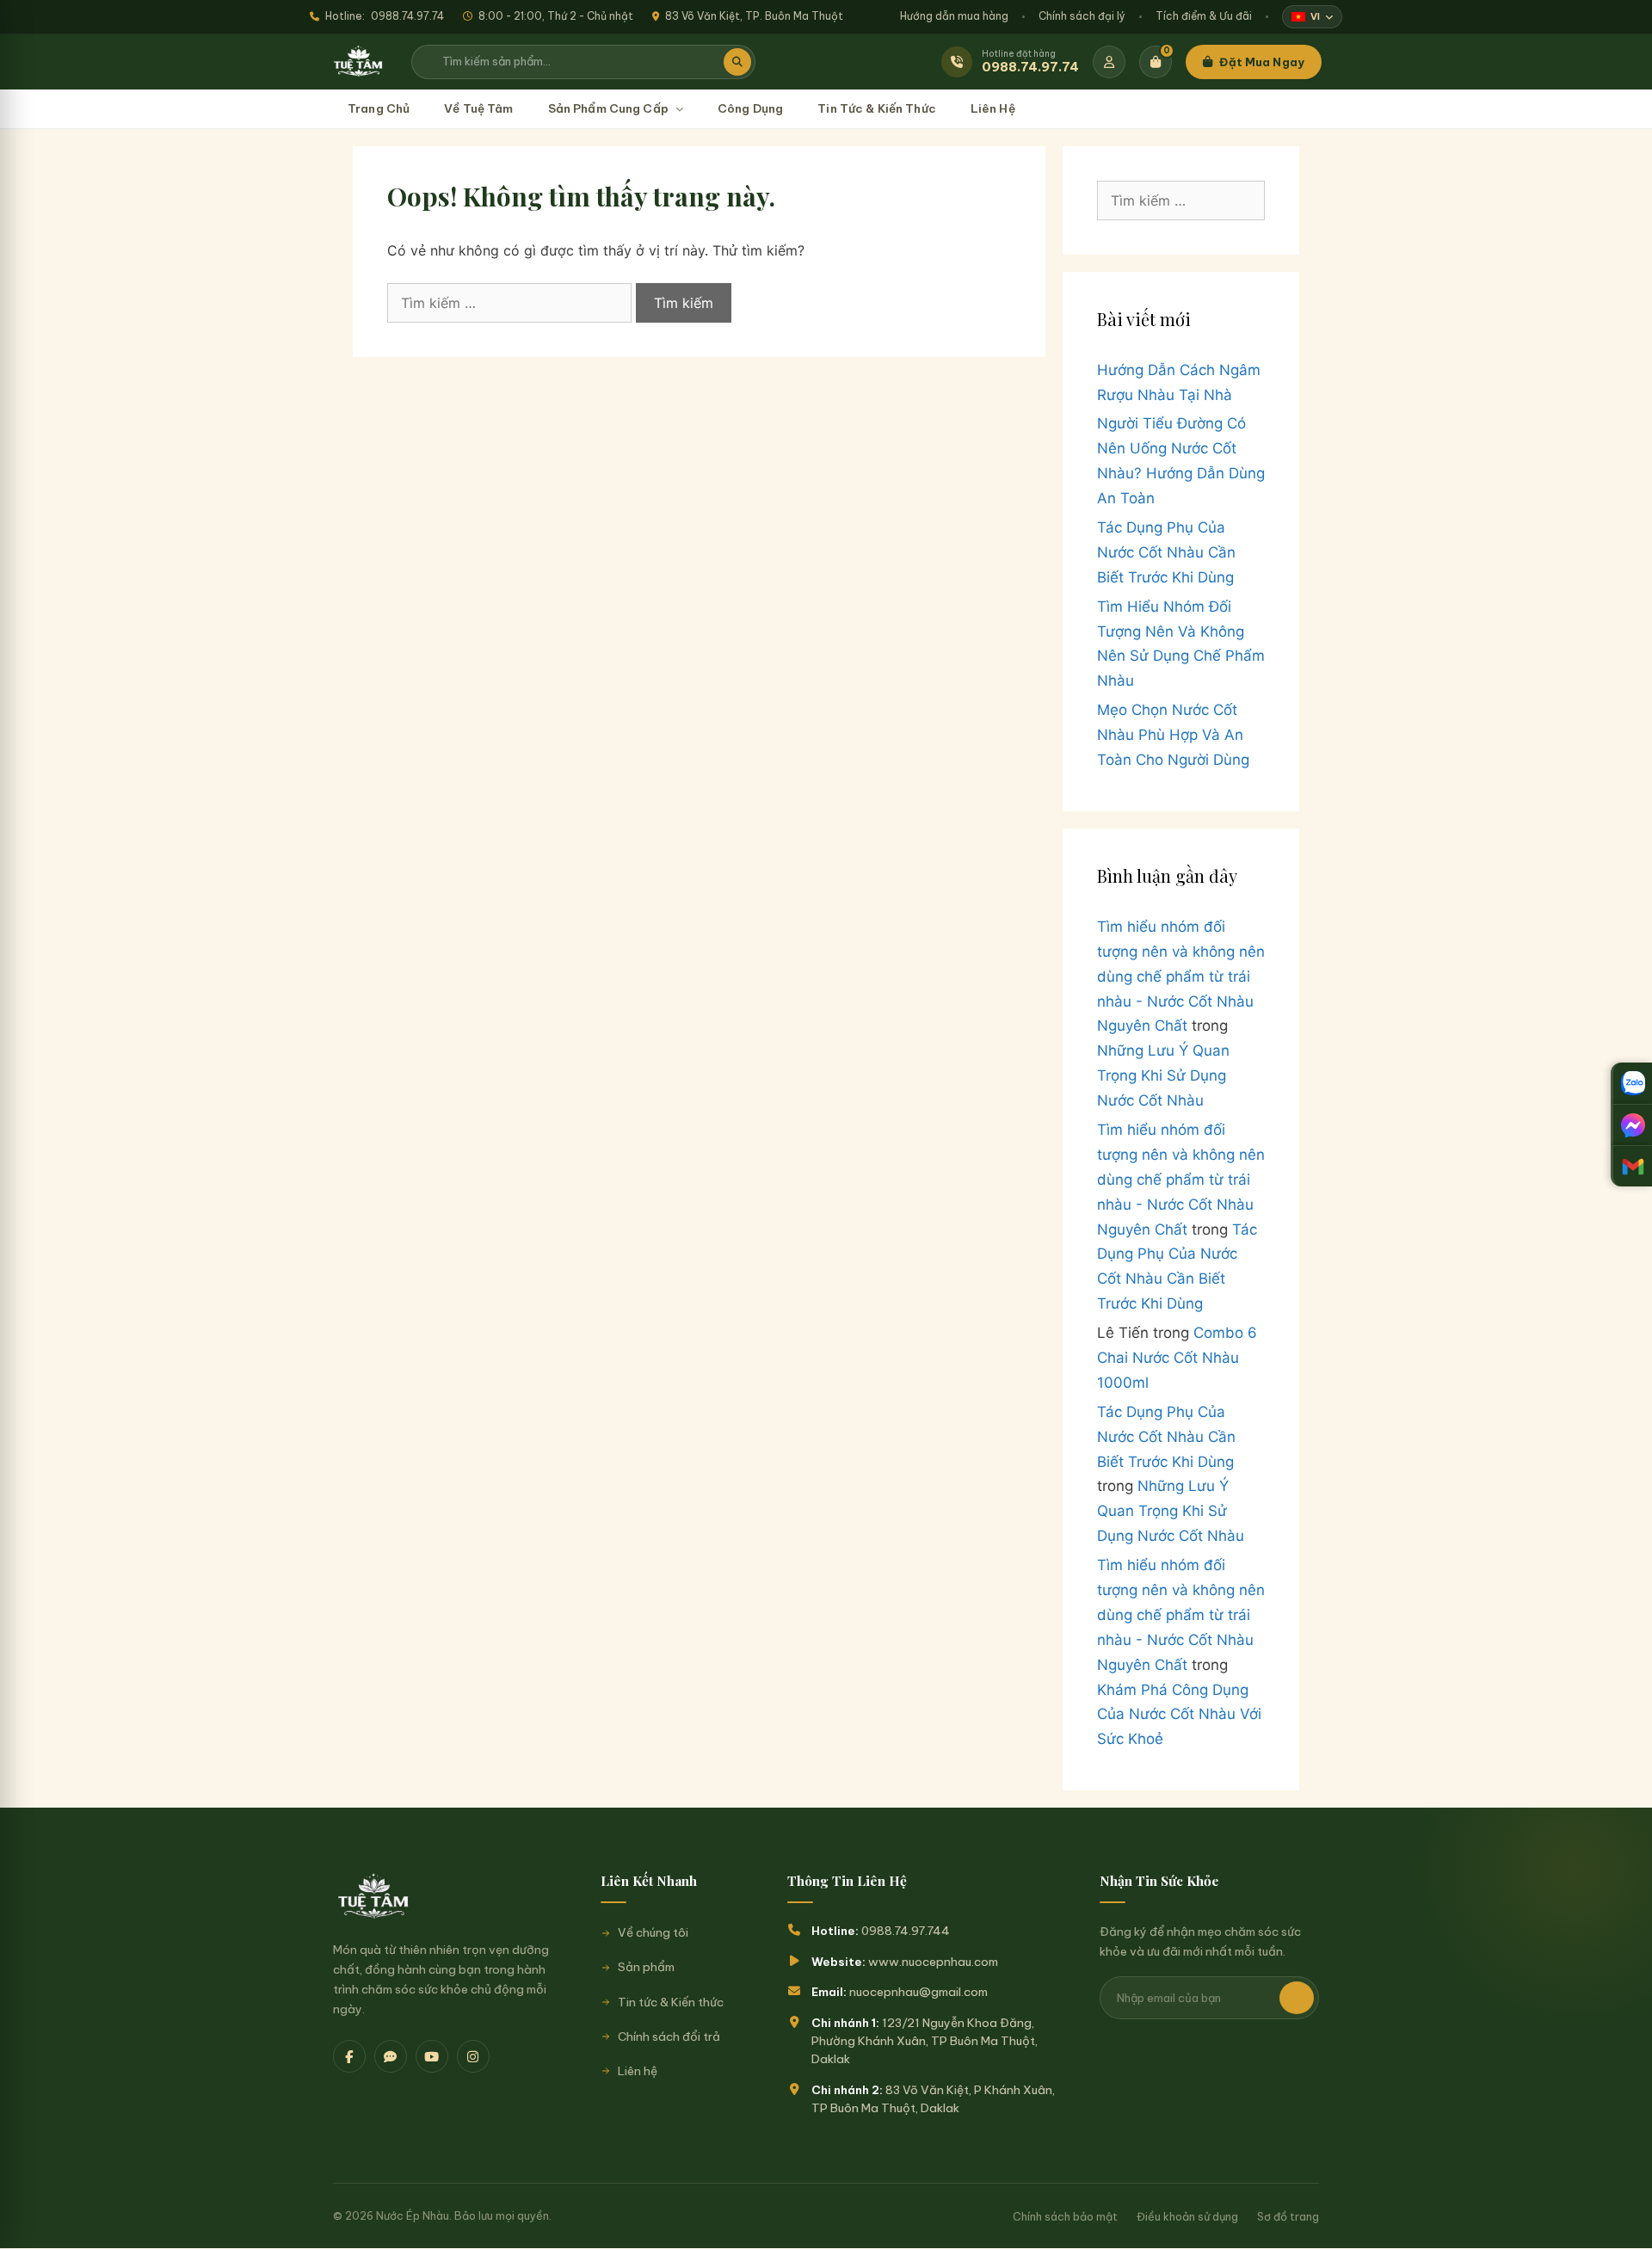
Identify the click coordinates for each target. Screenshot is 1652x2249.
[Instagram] (473, 2056)
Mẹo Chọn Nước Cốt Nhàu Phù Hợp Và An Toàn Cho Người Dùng (1173, 735)
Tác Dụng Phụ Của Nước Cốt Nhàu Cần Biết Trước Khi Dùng (1166, 552)
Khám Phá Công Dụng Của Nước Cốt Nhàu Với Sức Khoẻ (1179, 1715)
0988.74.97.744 (906, 1931)
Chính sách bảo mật (1065, 2216)
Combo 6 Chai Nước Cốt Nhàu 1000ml (1177, 1358)
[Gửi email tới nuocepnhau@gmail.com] (1631, 1166)
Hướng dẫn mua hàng (954, 16)
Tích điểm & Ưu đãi (1204, 16)
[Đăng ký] (1297, 1998)
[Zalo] (391, 2056)
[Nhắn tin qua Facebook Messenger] (1631, 1124)
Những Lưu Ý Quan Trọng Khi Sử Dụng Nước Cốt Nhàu (1163, 1075)
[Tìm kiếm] (737, 62)
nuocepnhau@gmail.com (918, 1992)
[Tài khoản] (1109, 62)
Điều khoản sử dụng (1187, 2216)
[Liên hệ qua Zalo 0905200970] (1631, 1083)
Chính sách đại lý (1082, 16)
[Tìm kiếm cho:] (512, 303)
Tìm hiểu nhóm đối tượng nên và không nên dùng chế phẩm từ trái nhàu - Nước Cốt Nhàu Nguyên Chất (1181, 977)
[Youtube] (432, 2056)
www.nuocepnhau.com (933, 1962)
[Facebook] (349, 2056)
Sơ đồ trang (1288, 2216)
